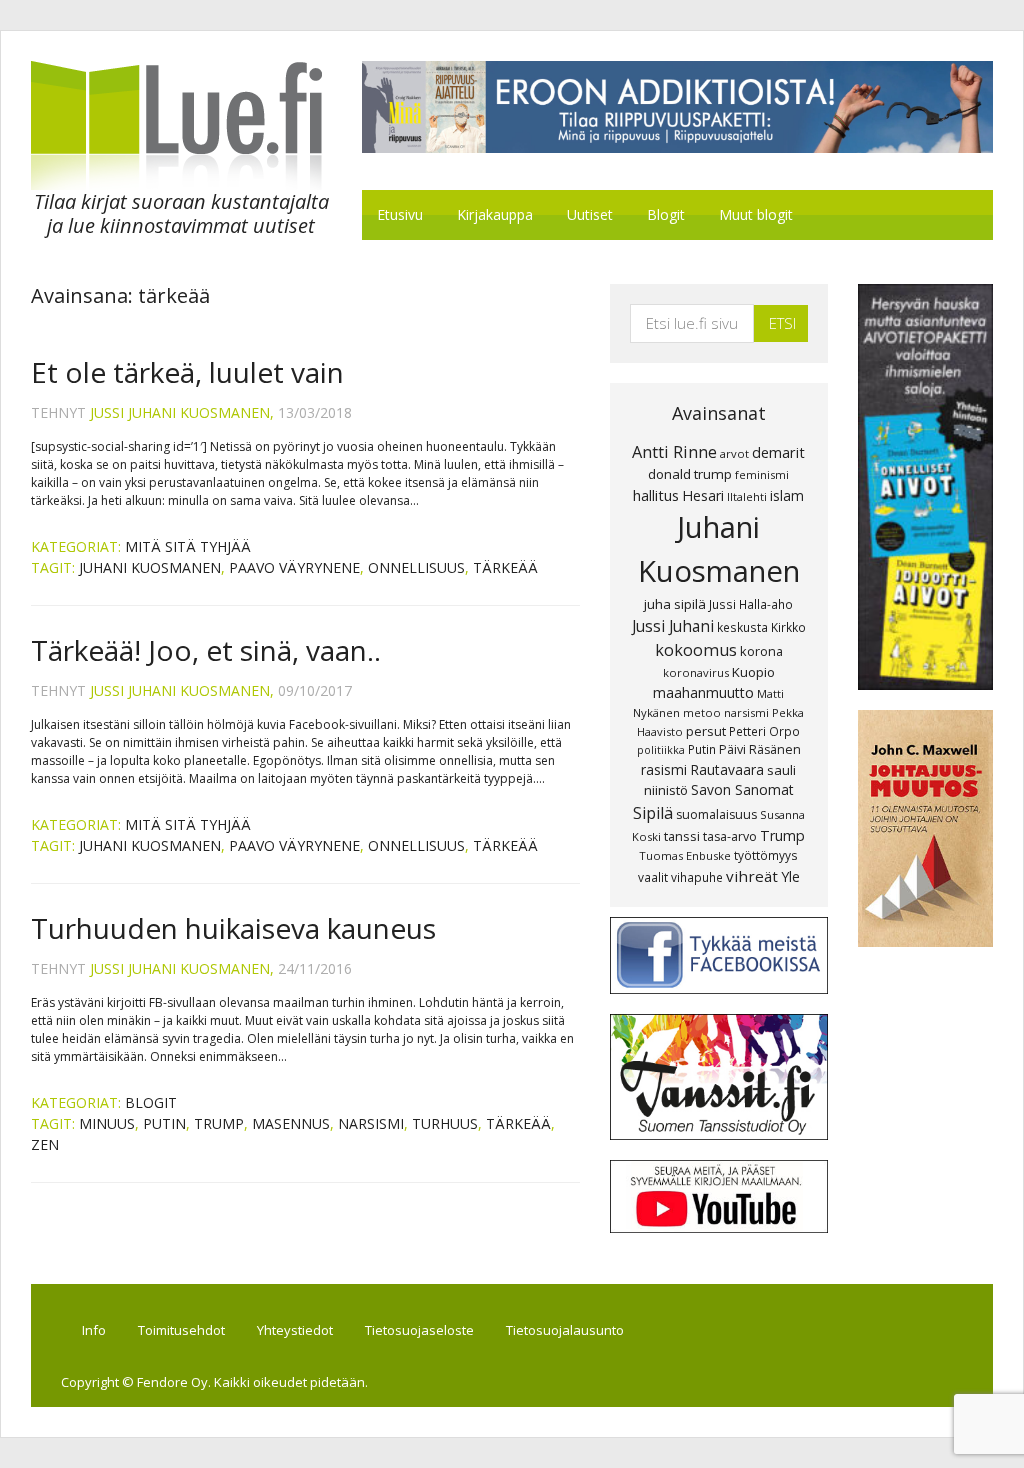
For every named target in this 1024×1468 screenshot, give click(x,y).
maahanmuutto (703, 692)
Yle (790, 876)
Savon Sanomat (742, 789)
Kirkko (788, 627)
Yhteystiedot (295, 1330)
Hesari (703, 495)
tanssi (682, 836)
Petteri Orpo (764, 731)
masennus (291, 1123)
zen (45, 1144)
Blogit (151, 1102)
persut (706, 731)
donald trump (690, 474)
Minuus (107, 1123)
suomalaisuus (716, 814)
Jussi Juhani (673, 626)
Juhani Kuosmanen (150, 567)
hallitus (656, 495)
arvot (734, 453)
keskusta (742, 627)
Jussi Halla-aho (751, 604)
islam (787, 495)
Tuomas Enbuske (685, 855)
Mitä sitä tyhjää (188, 546)
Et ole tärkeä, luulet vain (187, 372)
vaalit (653, 877)
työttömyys (766, 855)
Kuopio (753, 672)
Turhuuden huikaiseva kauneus (233, 928)
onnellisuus (416, 567)
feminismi (762, 474)
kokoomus (696, 650)
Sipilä (653, 813)
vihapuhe (697, 877)
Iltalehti (747, 496)
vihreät (752, 876)
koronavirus (696, 672)
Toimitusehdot (181, 1330)
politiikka (661, 750)
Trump (219, 1123)
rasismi (664, 769)
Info (94, 1330)
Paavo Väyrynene (294, 567)
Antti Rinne (674, 452)
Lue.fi (221, 125)
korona (761, 651)
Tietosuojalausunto (565, 1330)
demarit (778, 452)
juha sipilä (675, 604)
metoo (702, 712)
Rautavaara (727, 769)
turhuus (445, 1123)
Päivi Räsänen (760, 749)
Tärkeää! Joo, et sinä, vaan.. (206, 650)
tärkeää (505, 567)
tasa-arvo (730, 836)
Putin (164, 1123)
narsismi (371, 1123)
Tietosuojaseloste (419, 1330)
